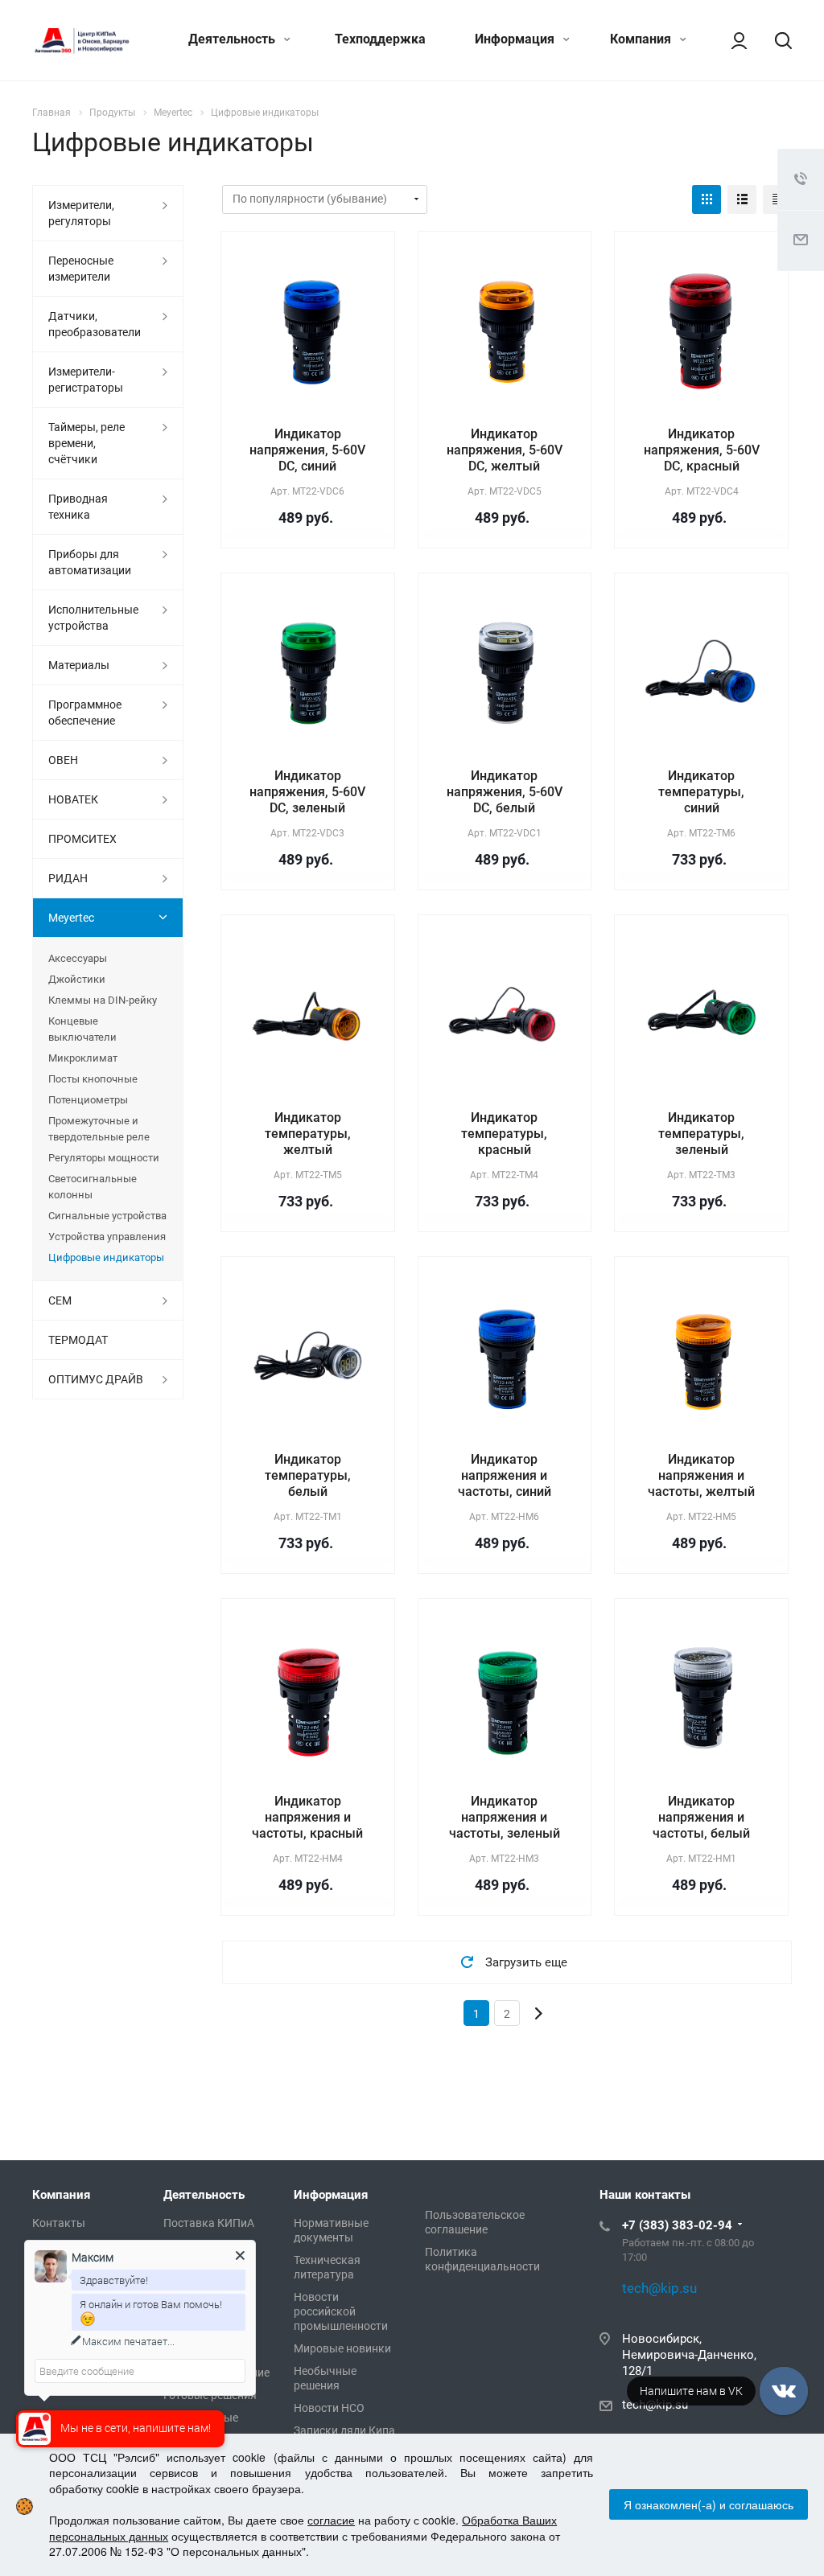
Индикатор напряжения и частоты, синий (505, 1475)
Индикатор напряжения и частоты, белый (701, 1817)
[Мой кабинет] (731, 40)
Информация (516, 39)
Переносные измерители (81, 269)
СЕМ (60, 1300)
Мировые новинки (342, 2348)
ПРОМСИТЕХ (82, 839)
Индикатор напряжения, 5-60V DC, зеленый (307, 792)
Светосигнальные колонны (93, 1187)
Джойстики (77, 979)
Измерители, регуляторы (81, 213)
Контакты (59, 2223)
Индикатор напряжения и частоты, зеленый (505, 1817)
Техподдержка (380, 39)
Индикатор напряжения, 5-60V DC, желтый (505, 450)
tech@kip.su (655, 2405)
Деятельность (233, 39)
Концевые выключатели (82, 1029)
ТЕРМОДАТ (78, 1340)
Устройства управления (107, 1237)
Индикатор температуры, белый (308, 1475)
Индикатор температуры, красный (504, 1134)
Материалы (79, 665)
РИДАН (68, 878)
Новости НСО (329, 2408)
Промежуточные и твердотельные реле (99, 1129)
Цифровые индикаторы (106, 1257)
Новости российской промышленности (341, 2311)
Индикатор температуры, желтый (308, 1134)
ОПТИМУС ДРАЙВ (96, 1379)
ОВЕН (63, 760)
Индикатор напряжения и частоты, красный (307, 1817)
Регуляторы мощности (104, 1158)
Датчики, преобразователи (95, 324)
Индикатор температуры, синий (701, 792)
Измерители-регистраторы (86, 380)
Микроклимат (83, 1058)
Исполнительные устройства (93, 618)
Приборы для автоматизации (90, 562)
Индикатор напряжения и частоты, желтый (701, 1475)
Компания (642, 39)
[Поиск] (776, 40)
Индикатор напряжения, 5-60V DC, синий (307, 450)
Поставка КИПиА (209, 2223)
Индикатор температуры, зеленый (701, 1134)
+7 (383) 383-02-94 (677, 2225)
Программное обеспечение (85, 713)
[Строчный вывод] (742, 199)
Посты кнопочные (93, 1079)
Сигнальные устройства (107, 1216)
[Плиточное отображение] (707, 199)
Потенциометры (88, 1100)
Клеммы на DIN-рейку (103, 1000)
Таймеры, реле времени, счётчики (87, 443)
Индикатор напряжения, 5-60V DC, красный (702, 450)
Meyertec (71, 918)
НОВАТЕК (73, 799)
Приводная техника (78, 507)
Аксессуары (78, 958)
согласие (331, 2520)
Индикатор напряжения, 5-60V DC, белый (505, 792)
